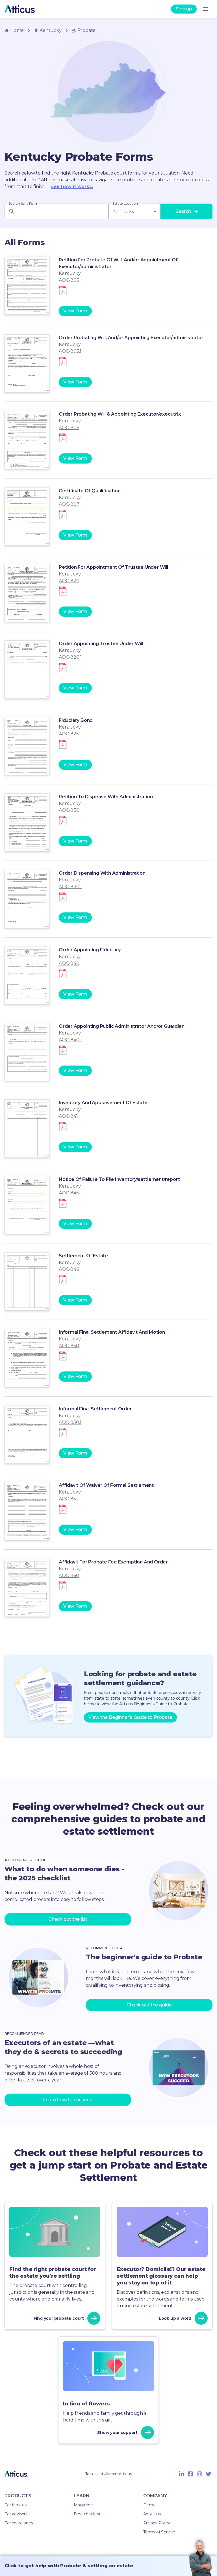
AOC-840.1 (70, 1040)
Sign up (184, 9)
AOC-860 (69, 1575)
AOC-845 (69, 1193)
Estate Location (125, 204)
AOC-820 (69, 581)
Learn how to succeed (68, 2100)
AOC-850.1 (70, 1422)
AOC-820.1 (70, 657)
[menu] (206, 9)
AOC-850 (69, 1346)
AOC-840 (69, 963)
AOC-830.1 (70, 887)
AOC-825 (69, 734)
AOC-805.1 (70, 351)
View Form (75, 311)
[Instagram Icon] (199, 2474)
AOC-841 (68, 1116)
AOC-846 (69, 1269)
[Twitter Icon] (209, 2474)
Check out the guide (149, 2005)
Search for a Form (23, 204)
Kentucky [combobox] (123, 212)
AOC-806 (69, 428)
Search (183, 211)
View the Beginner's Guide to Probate (130, 1717)
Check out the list (68, 1919)
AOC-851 (68, 1499)
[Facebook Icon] (190, 2474)
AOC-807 (69, 504)
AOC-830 (69, 810)
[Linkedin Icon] (181, 2474)
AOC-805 (69, 280)
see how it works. (72, 187)
